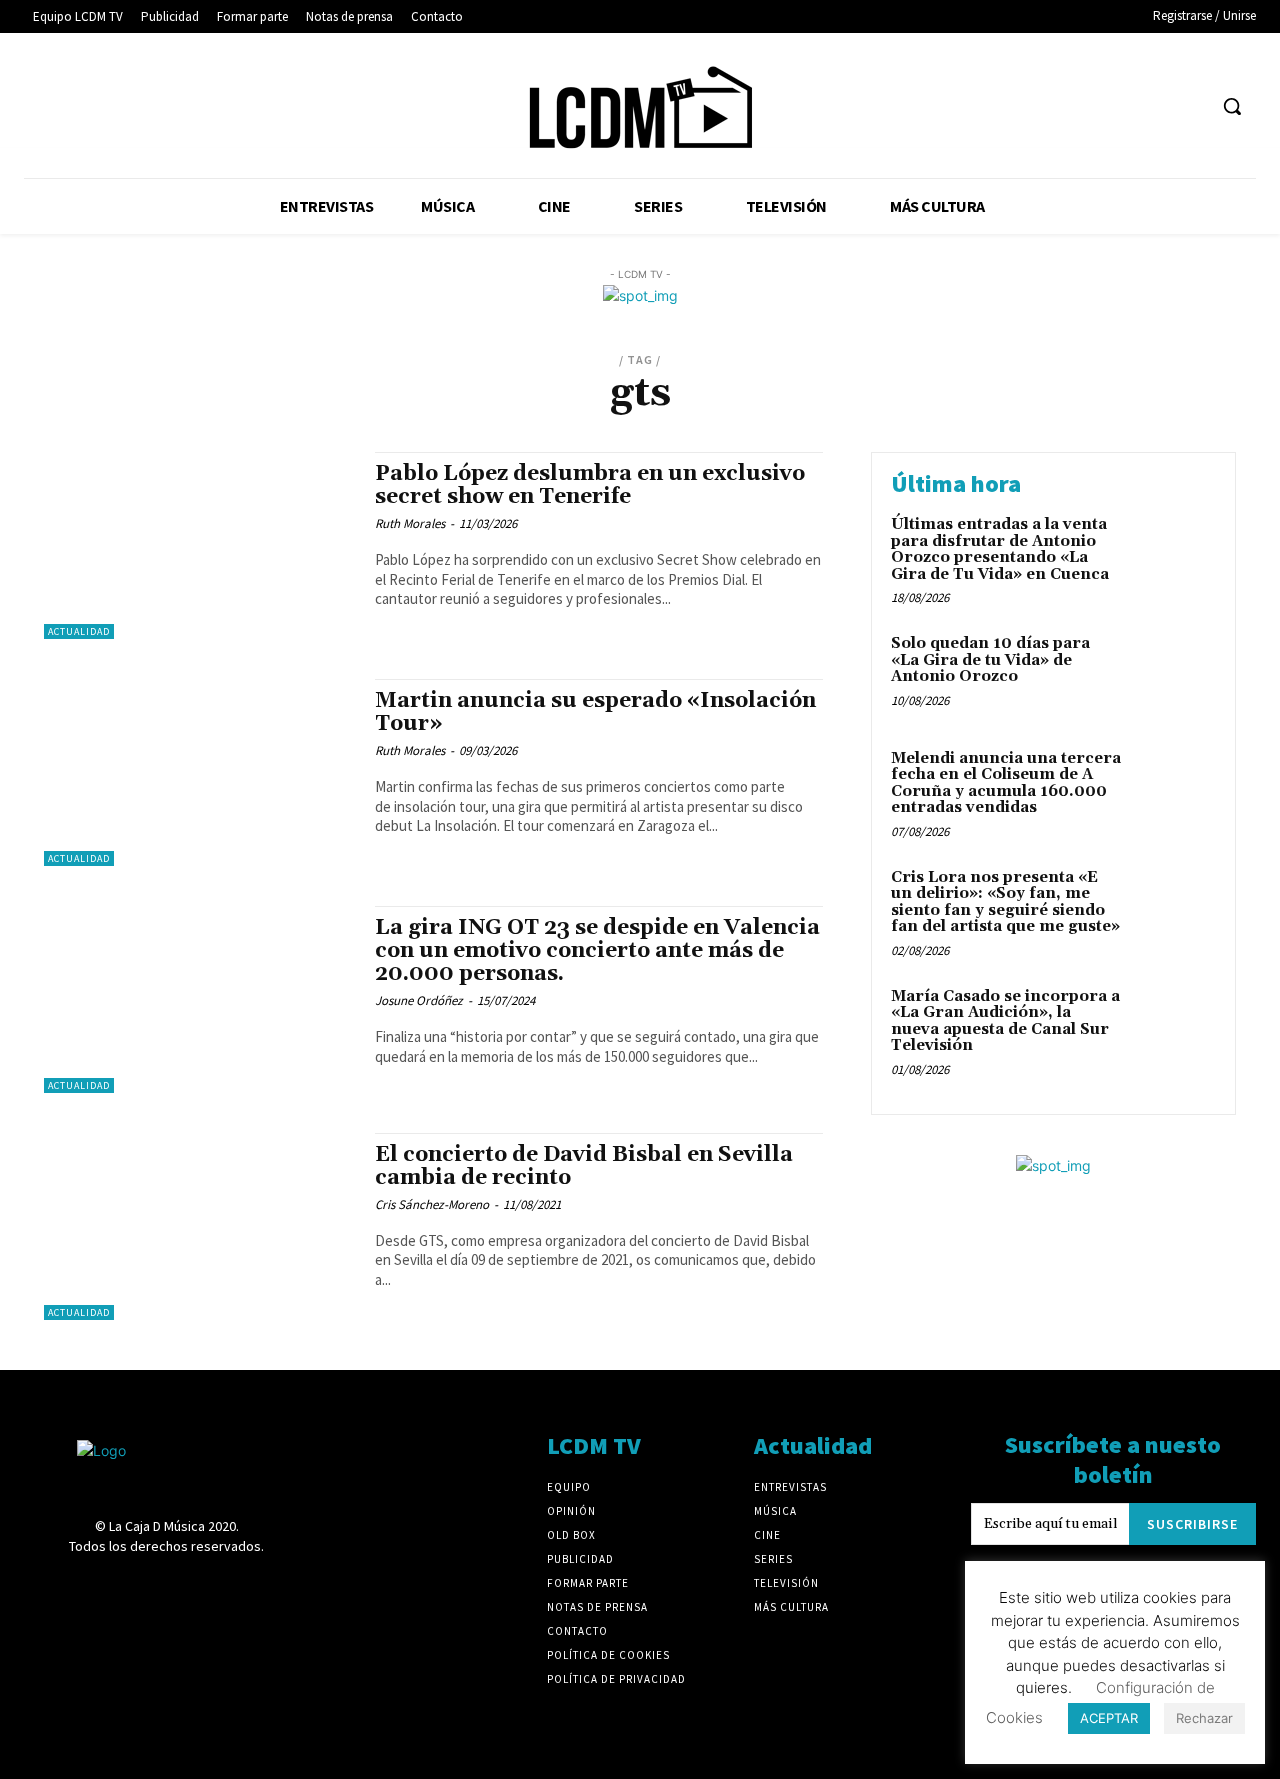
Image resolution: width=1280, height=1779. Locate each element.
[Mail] (1077, 106)
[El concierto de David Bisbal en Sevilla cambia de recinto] (199, 1226)
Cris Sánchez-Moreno (432, 1204)
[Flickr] (1003, 106)
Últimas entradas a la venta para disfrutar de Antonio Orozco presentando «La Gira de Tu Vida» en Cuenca (1000, 549)
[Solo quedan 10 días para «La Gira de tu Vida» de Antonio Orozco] (1173, 674)
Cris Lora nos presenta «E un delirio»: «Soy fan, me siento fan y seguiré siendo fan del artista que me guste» (1005, 902)
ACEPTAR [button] (1109, 1718)
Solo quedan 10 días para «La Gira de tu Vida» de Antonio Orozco (990, 660)
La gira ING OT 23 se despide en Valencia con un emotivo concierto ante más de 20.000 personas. (597, 951)
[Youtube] (1189, 106)
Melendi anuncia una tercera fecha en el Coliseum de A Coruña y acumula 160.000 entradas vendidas (1006, 783)
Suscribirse (1192, 1524)
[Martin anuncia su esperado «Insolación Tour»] (199, 772)
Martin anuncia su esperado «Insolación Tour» (595, 712)
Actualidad (79, 631)
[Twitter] (1152, 106)
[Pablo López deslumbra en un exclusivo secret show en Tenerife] (199, 545)
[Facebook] (966, 106)
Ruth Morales (410, 523)
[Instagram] (1040, 106)
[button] (1232, 106)
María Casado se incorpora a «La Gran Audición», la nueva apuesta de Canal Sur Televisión (1005, 1021)
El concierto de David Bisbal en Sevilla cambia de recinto (584, 1166)
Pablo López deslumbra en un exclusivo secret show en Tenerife (590, 485)
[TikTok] (1114, 106)
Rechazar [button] (1204, 1718)
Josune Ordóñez (419, 1000)
